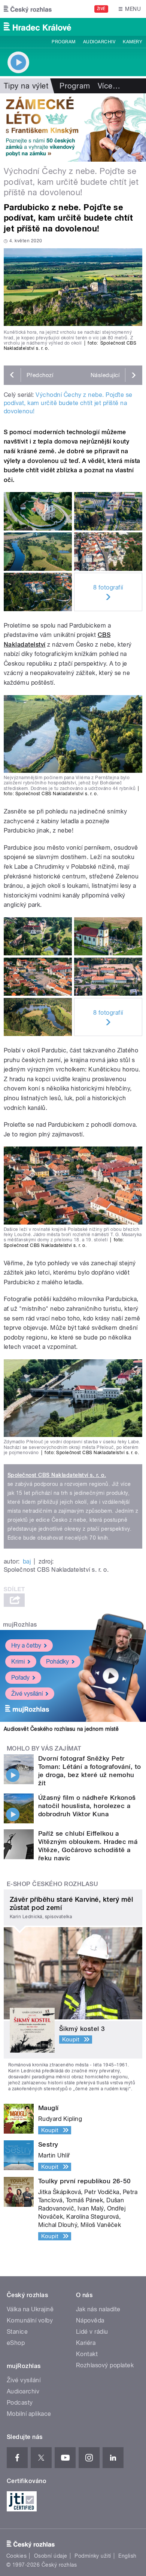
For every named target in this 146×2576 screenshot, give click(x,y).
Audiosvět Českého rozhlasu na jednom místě (61, 1729)
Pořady (20, 1678)
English (127, 2556)
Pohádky (57, 1662)
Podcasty (20, 2403)
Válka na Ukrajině (30, 2309)
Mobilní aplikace (29, 2414)
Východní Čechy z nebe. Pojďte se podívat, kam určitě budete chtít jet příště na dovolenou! (68, 403)
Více (109, 86)
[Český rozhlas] (28, 9)
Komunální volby (30, 2320)
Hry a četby (26, 1645)
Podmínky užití (93, 2556)
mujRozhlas (20, 1625)
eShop (16, 2343)
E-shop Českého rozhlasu (52, 1884)
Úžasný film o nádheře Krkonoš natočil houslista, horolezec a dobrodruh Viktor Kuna (87, 1806)
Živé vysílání (27, 1694)
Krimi (18, 1662)
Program (63, 42)
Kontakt (87, 2354)
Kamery (133, 42)
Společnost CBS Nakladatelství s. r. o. (57, 1475)
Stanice (17, 2332)
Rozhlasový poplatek (105, 2365)
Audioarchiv (99, 42)
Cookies (16, 2556)
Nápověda (90, 2320)
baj (27, 1561)
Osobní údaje (51, 2556)
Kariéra (86, 2343)
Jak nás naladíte (98, 2309)
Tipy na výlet (26, 86)
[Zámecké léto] (73, 127)
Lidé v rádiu (92, 2332)
